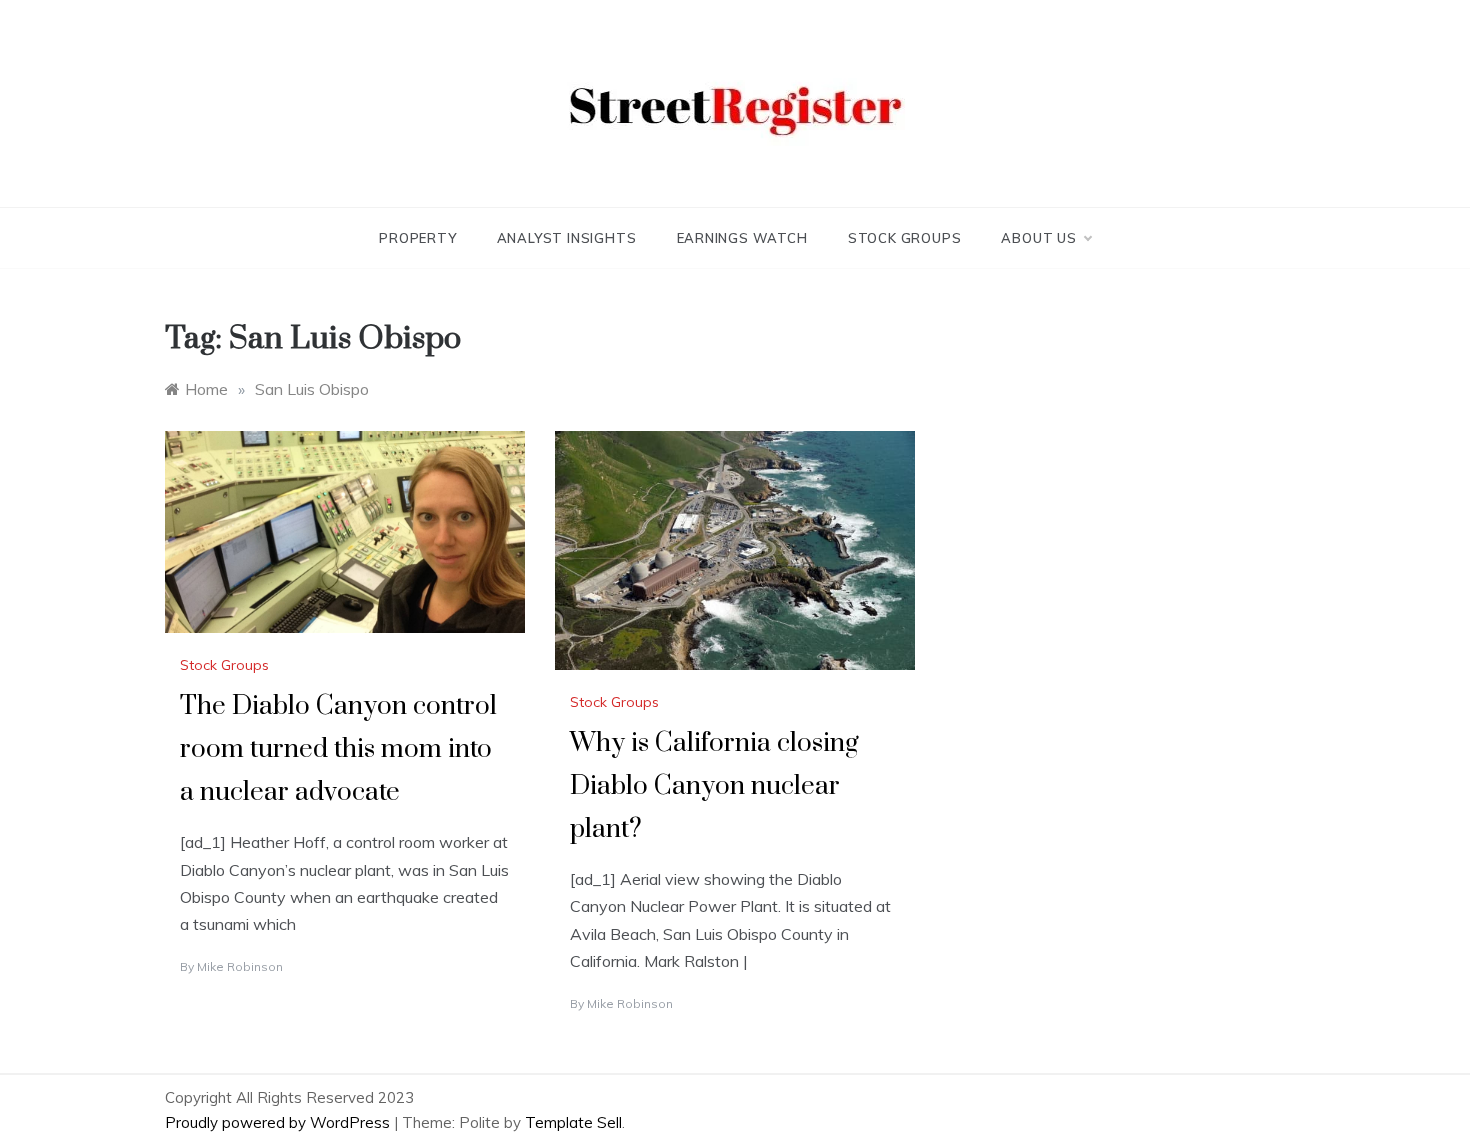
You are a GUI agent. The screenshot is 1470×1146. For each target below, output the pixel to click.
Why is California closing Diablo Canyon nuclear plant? (714, 786)
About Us (1038, 238)
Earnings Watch (742, 238)
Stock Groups (905, 238)
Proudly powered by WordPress (279, 1122)
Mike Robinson (240, 966)
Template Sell (573, 1122)
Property (417, 238)
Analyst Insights (567, 238)
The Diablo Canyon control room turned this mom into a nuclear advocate (338, 749)
